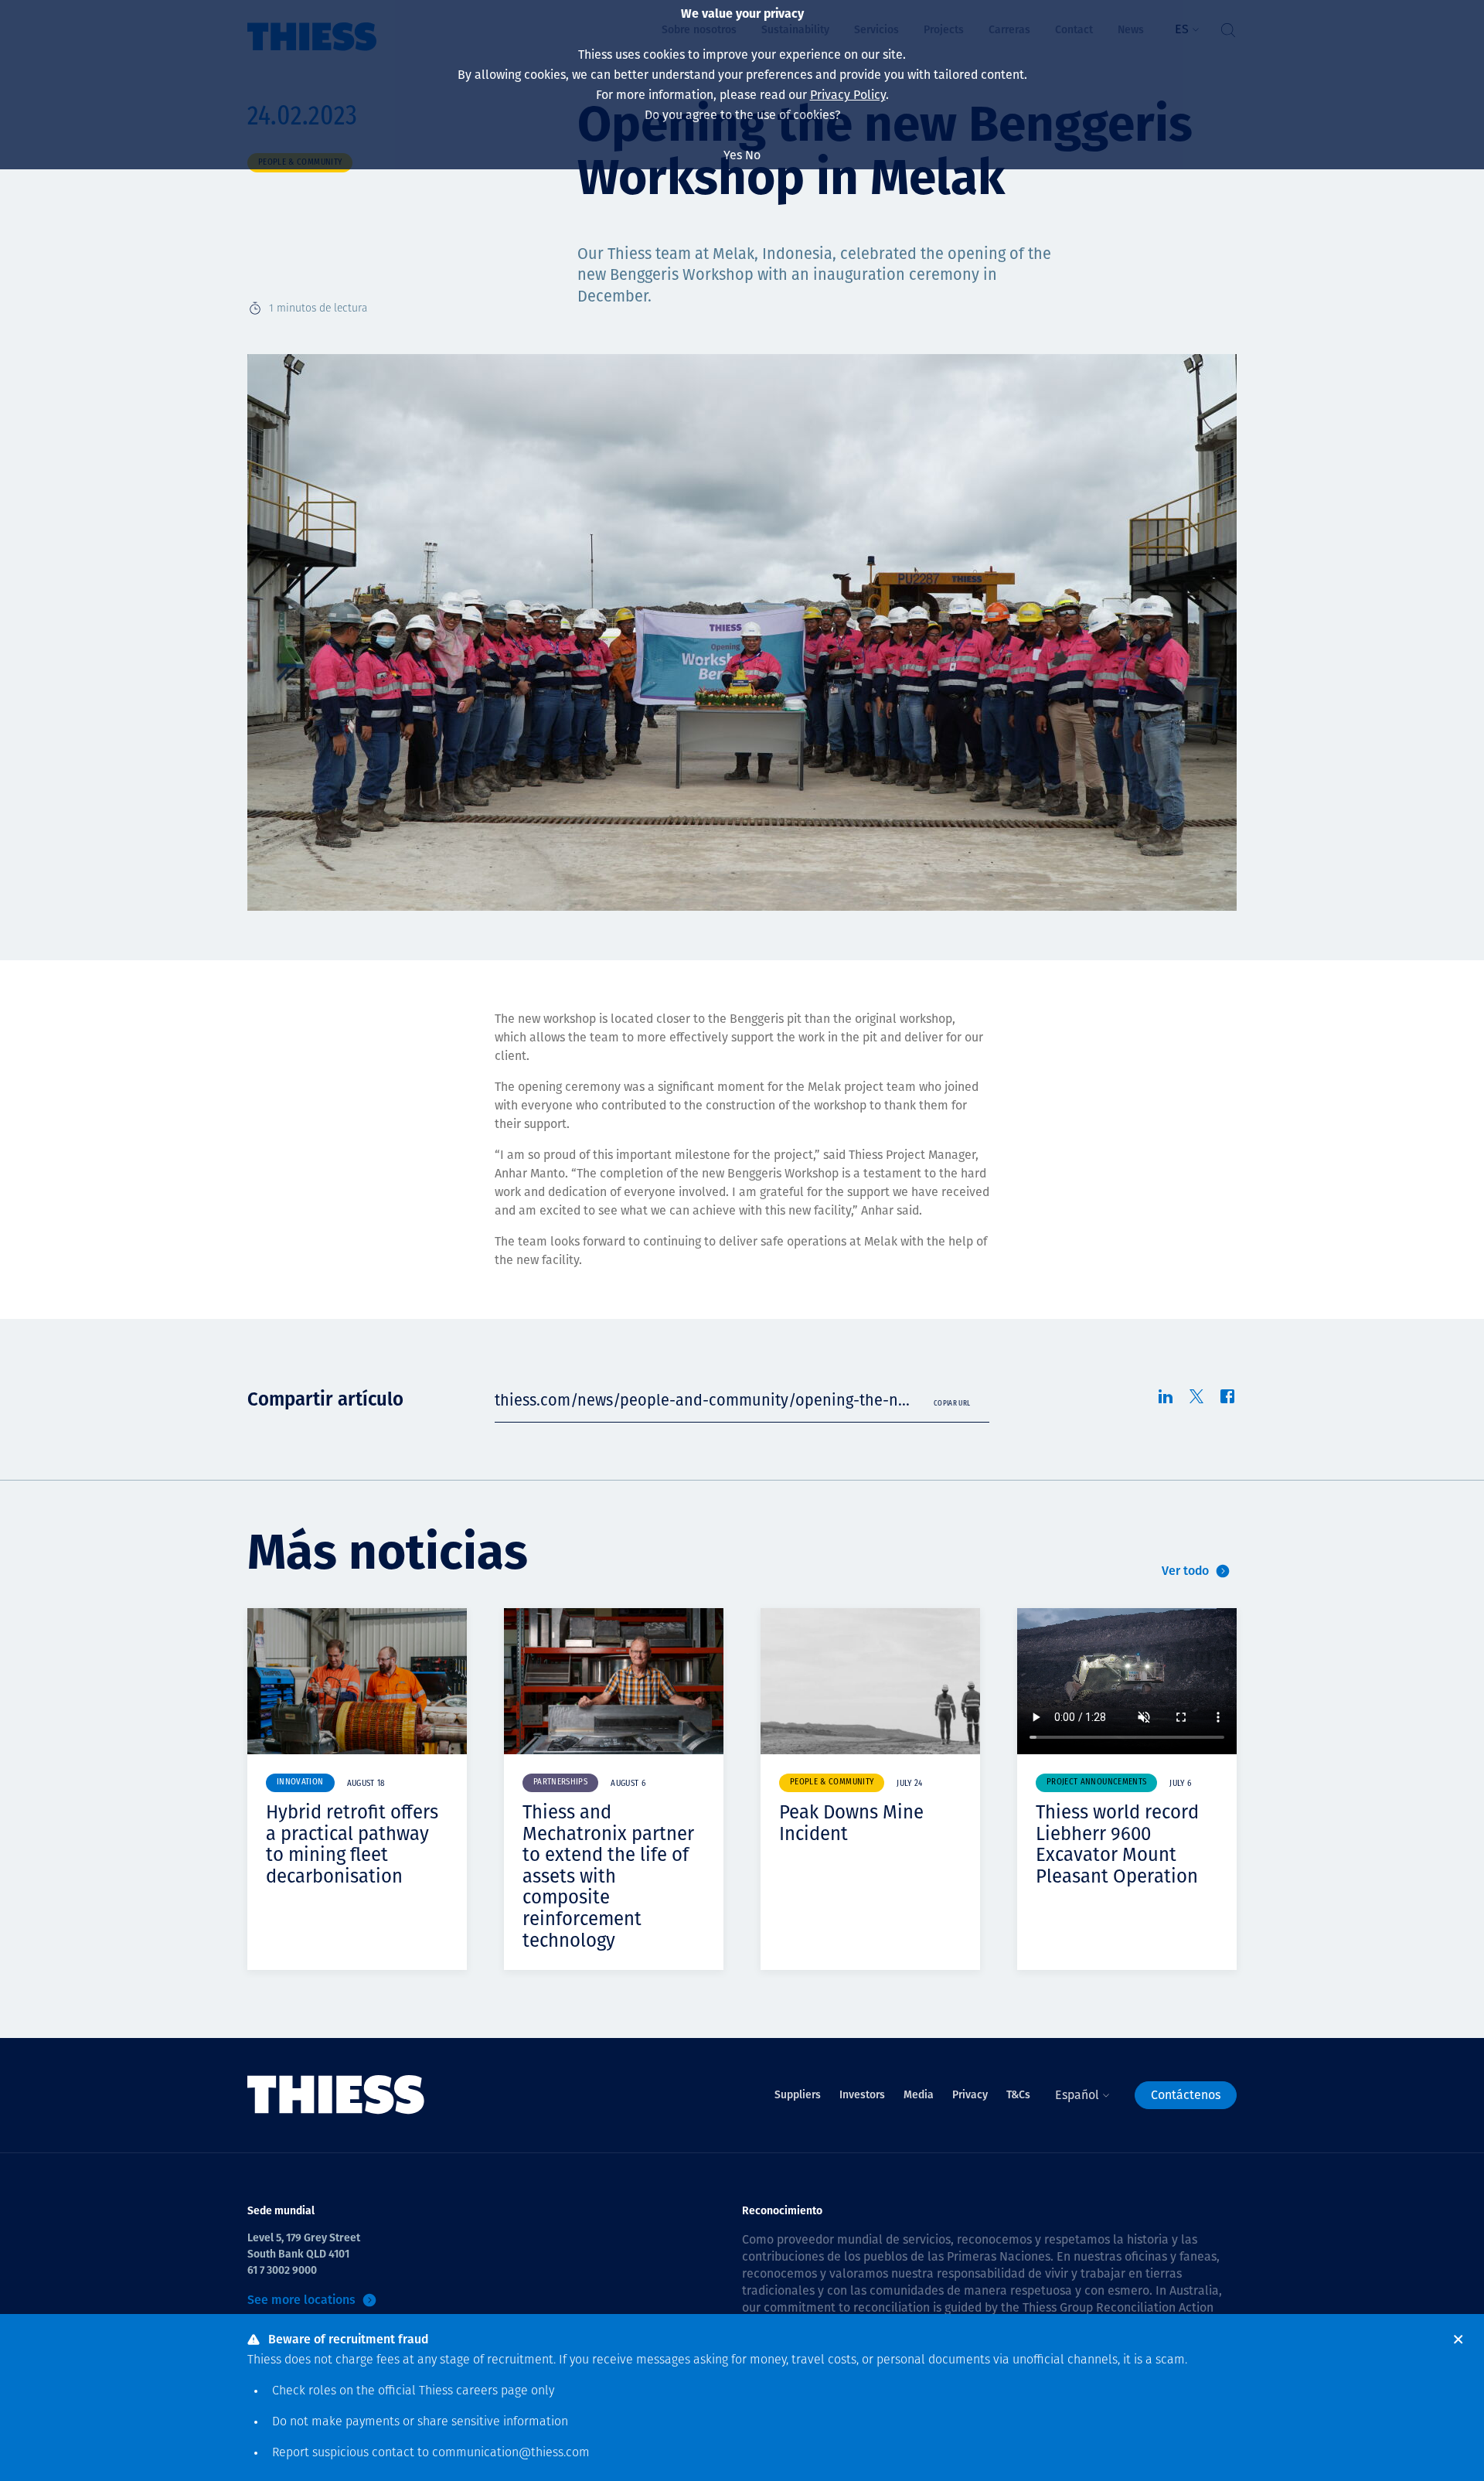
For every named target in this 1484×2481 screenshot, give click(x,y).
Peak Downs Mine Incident (851, 1823)
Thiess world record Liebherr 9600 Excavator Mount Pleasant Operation (1117, 1844)
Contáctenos (1186, 2095)
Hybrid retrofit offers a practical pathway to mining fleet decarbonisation (352, 1844)
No (753, 155)
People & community (832, 1782)
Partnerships (560, 1782)
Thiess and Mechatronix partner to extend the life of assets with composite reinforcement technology (608, 1876)
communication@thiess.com (511, 2453)
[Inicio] (336, 2095)
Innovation (300, 1782)
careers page (492, 2391)
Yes (733, 155)
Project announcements (1096, 1782)
